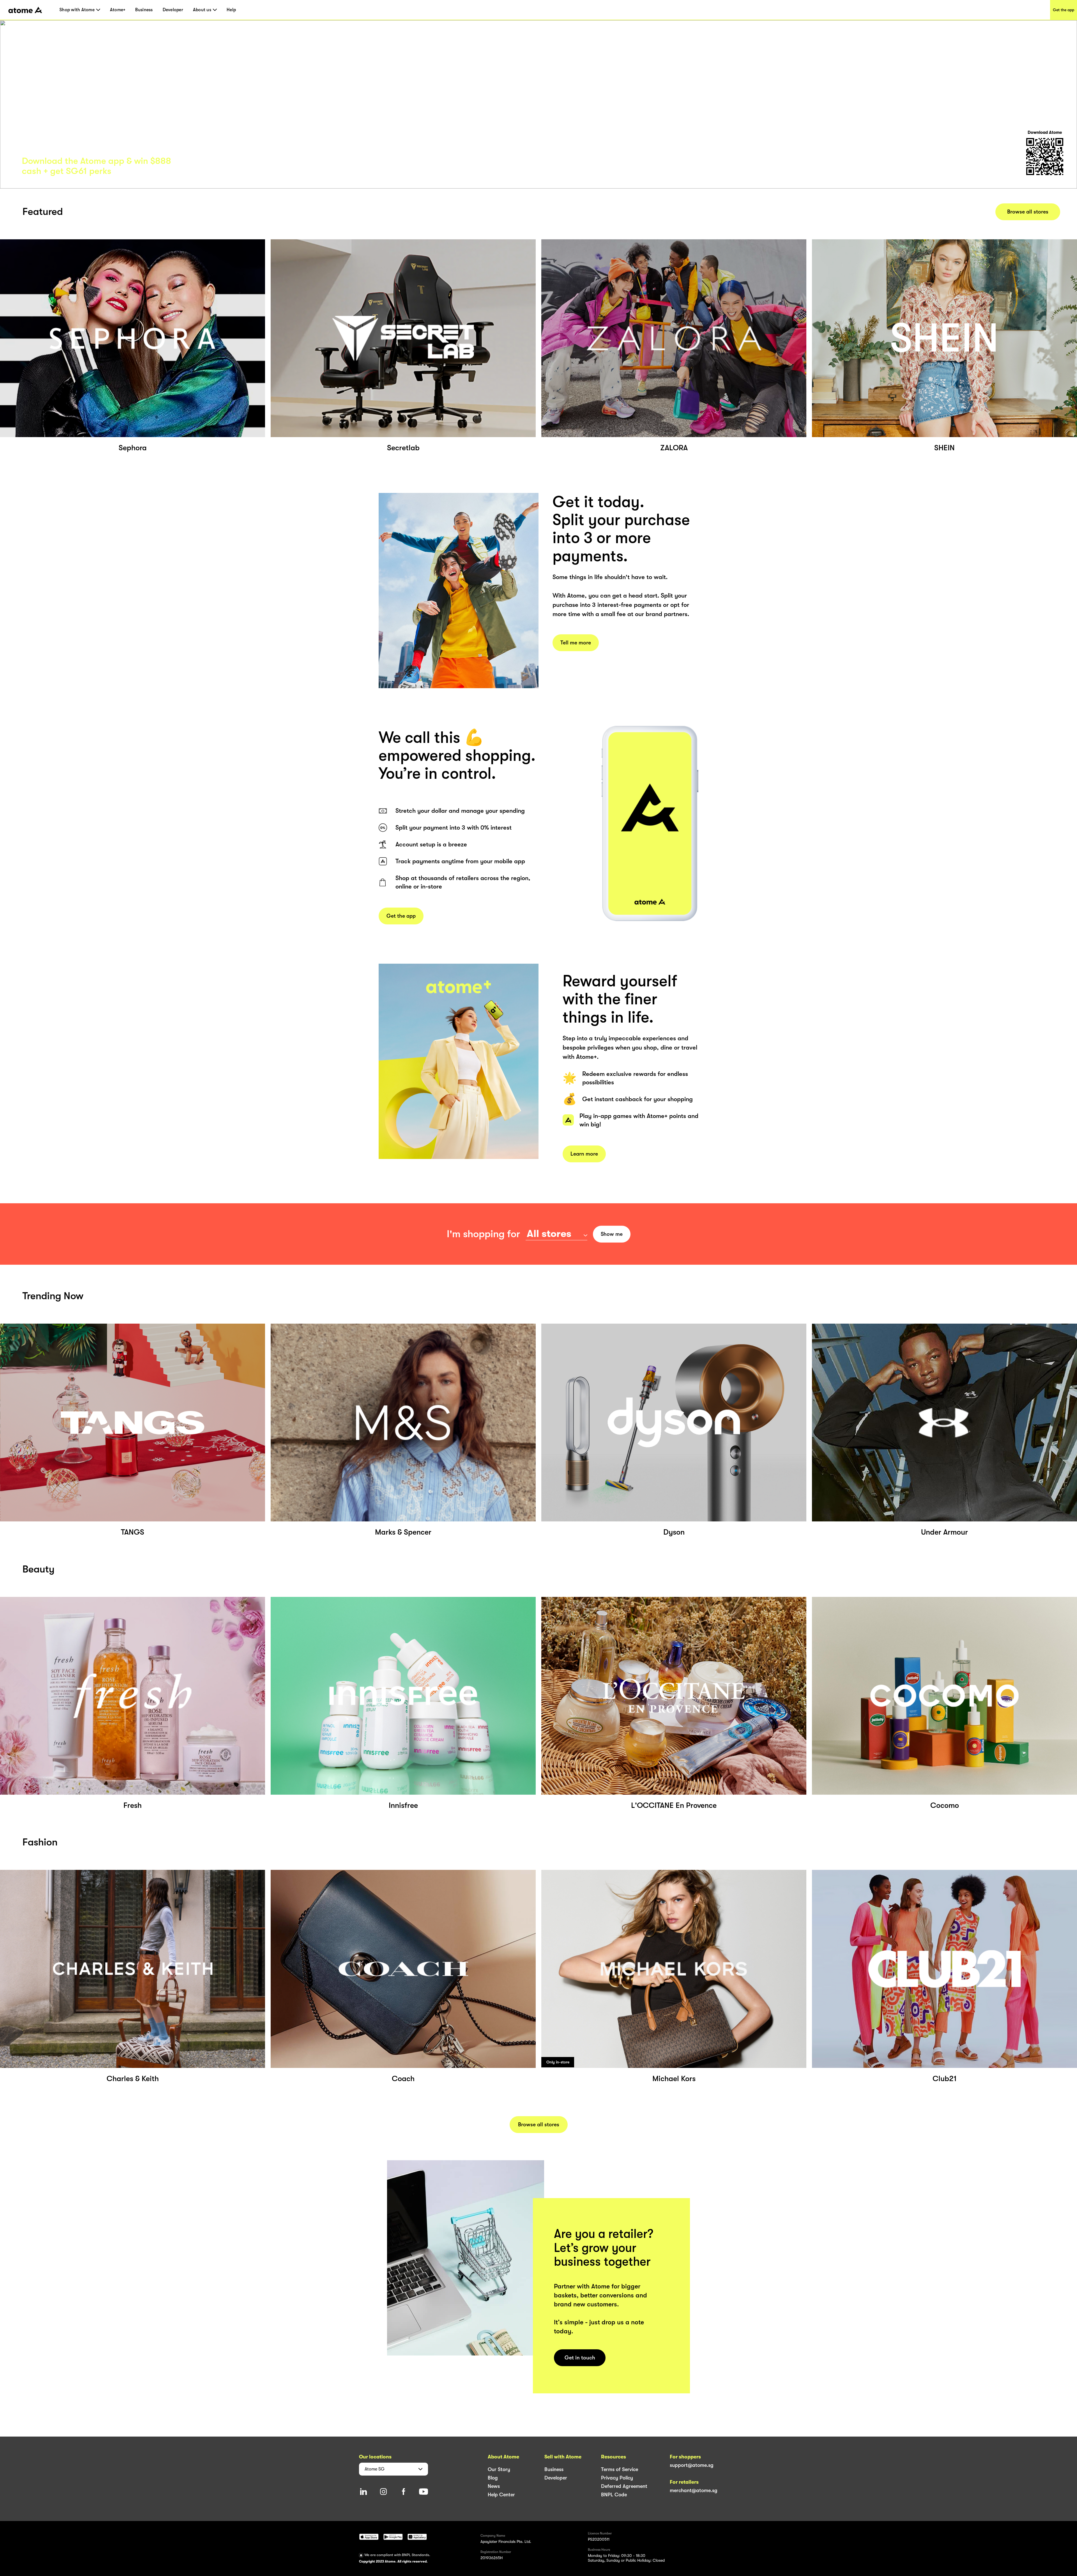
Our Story (499, 2469)
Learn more (584, 1154)
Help (231, 10)
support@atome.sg (692, 2465)
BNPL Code (614, 2495)
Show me (612, 1234)
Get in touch (580, 2358)
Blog (493, 2478)
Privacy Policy (617, 2478)
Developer (173, 10)
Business (144, 10)
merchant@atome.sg (694, 2490)
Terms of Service (620, 2469)
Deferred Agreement (624, 2486)
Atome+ (118, 10)
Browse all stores (1028, 212)
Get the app (1064, 10)
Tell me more (576, 643)
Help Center (501, 2495)
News (494, 2486)
